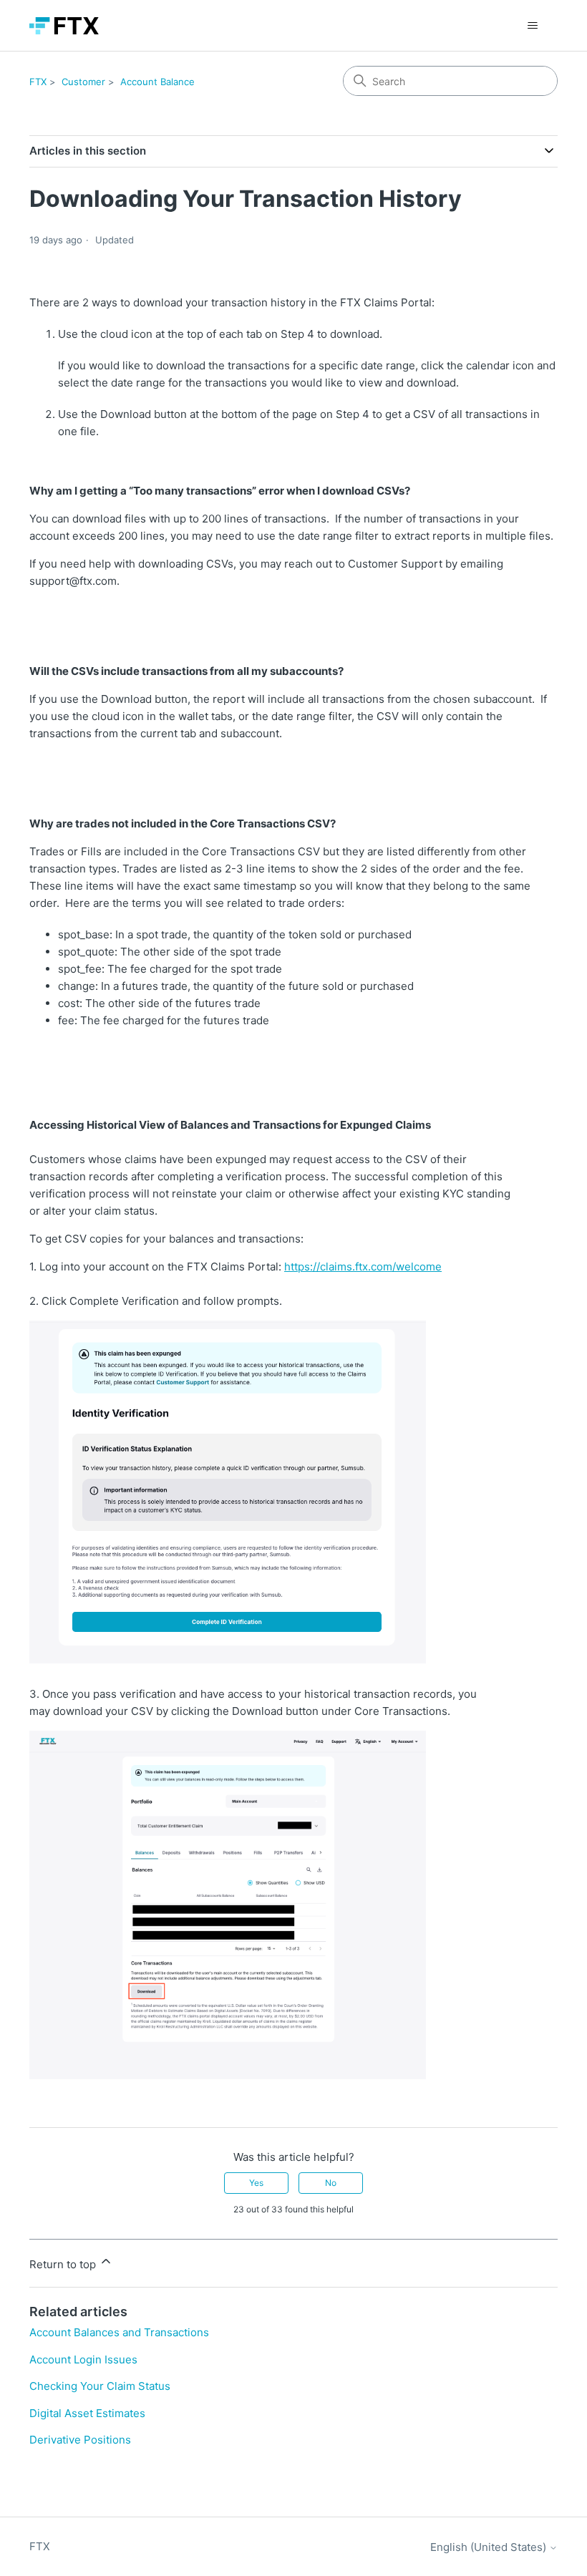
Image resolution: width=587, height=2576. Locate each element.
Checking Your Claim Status (100, 2386)
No (331, 2183)
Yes (256, 2183)
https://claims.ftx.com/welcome (363, 1267)
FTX (38, 82)
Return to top (64, 2264)
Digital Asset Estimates (87, 2413)
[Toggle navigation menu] (532, 26)
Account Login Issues (83, 2359)
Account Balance (157, 82)
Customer (83, 82)
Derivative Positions (80, 2440)
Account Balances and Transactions (119, 2332)
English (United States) (490, 2547)
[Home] (64, 26)
